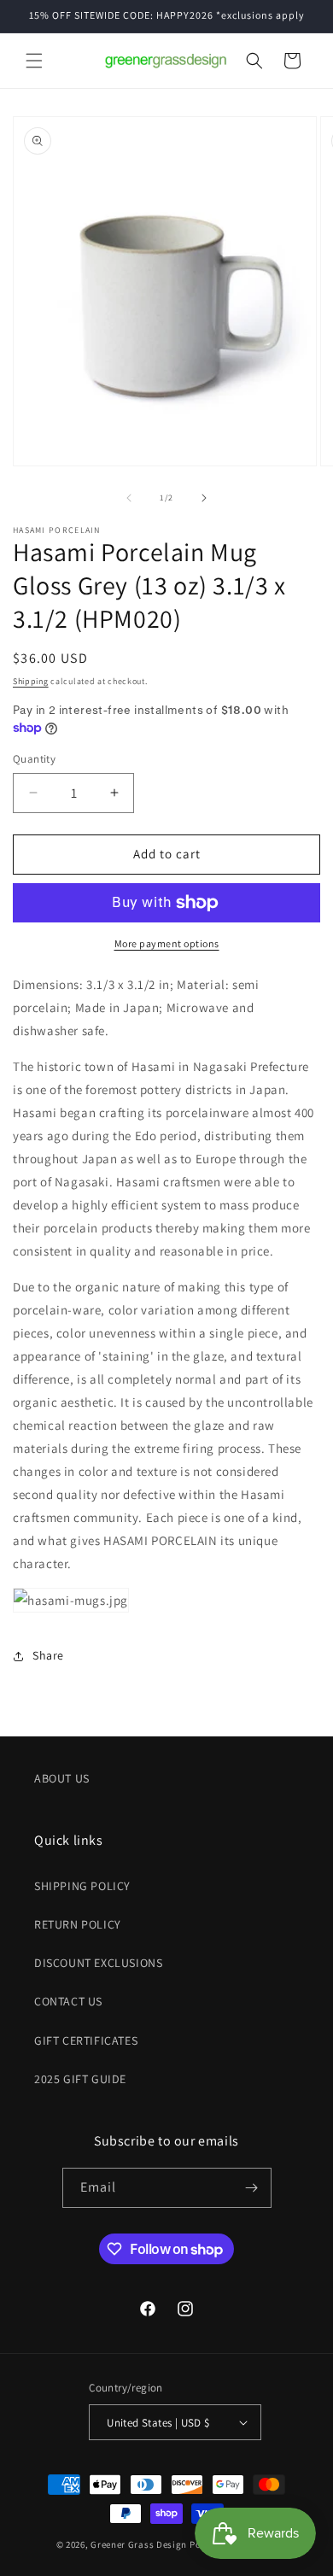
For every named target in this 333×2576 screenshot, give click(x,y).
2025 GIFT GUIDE (80, 2079)
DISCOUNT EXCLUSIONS (98, 1963)
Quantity (34, 759)
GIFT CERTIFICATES (86, 2040)
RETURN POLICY (78, 1924)
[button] (34, 61)
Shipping (31, 681)
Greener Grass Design (139, 2544)
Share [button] (48, 1655)
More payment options (167, 943)
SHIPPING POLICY (82, 1886)
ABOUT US (62, 1778)
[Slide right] (204, 498)
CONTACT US (68, 2001)
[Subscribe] (252, 2188)
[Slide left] (129, 498)
